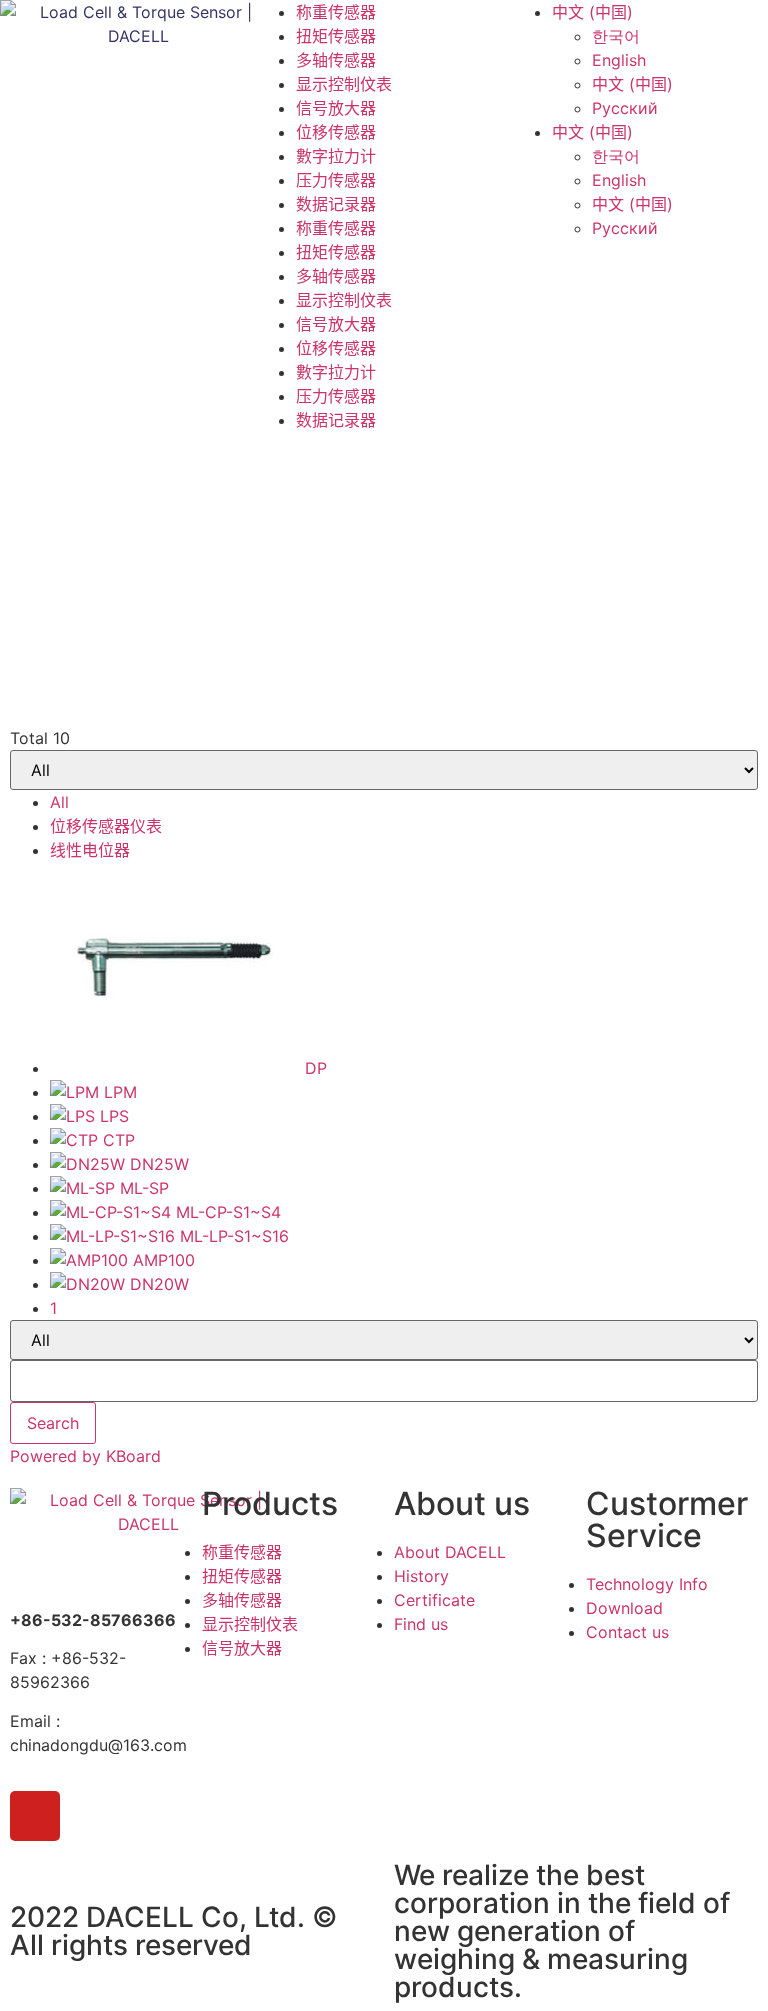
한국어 (616, 36)
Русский (625, 108)
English (619, 60)
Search (53, 1423)
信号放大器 (336, 108)
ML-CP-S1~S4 (228, 1212)
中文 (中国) (592, 12)
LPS (114, 1116)
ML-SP (144, 1188)
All (59, 802)
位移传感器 (336, 132)
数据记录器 (336, 204)
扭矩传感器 (336, 36)
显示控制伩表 (344, 84)
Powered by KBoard (85, 1456)
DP (316, 1068)
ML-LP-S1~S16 (234, 1236)
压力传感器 (336, 180)
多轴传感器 (336, 60)
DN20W (159, 1284)
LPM (120, 1092)
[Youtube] (35, 1816)
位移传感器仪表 (106, 826)
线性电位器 (90, 850)
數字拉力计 (336, 156)
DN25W (159, 1164)
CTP (119, 1140)
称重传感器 (336, 12)
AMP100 (164, 1260)
